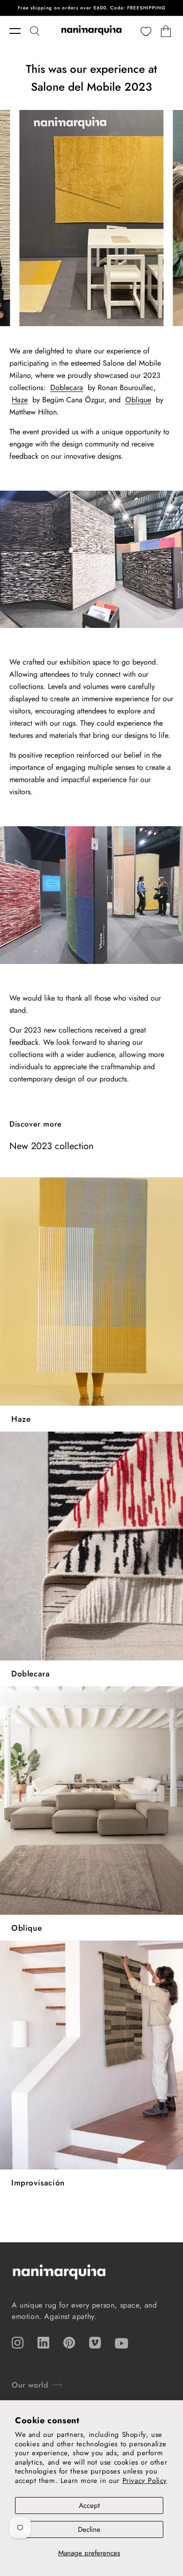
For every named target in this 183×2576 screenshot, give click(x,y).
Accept (89, 2506)
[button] (20, 31)
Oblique (138, 400)
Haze (20, 400)
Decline (89, 2529)
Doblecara (67, 388)
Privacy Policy (145, 2481)
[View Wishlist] (146, 31)
